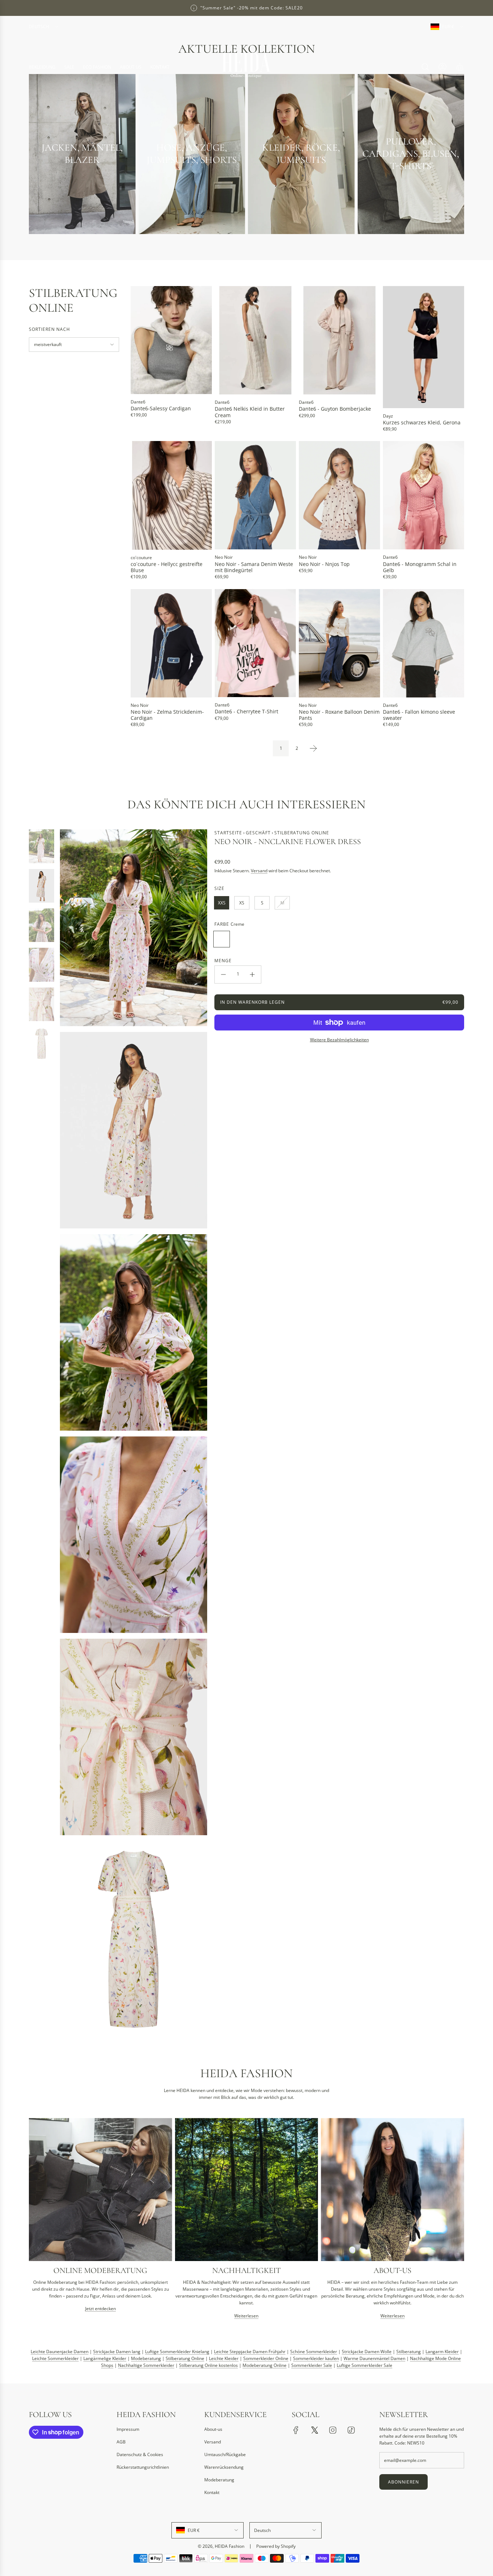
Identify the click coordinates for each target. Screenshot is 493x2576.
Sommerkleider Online (266, 2359)
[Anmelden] (442, 67)
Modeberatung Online (265, 2366)
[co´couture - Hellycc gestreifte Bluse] (171, 495)
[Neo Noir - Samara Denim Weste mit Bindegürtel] (255, 495)
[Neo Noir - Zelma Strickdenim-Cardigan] (171, 643)
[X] (314, 2430)
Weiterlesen (246, 2316)
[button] (37, 2221)
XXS (222, 903)
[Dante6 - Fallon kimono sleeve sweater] (424, 643)
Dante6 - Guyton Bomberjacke (335, 409)
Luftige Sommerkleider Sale (365, 2366)
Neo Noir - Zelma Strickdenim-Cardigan (167, 715)
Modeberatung (146, 2359)
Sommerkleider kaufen (316, 2359)
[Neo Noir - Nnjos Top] (339, 495)
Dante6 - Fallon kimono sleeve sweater (419, 715)
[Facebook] (296, 2430)
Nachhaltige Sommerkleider (146, 2366)
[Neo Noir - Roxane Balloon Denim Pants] (339, 643)
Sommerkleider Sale (312, 2366)
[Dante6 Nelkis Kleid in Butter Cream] (255, 340)
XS (242, 903)
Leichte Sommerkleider (55, 2359)
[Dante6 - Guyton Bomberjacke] (339, 340)
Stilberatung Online (185, 2359)
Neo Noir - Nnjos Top (324, 564)
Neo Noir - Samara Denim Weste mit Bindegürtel (254, 567)
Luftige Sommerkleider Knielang (177, 2352)
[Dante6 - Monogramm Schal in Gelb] (424, 495)
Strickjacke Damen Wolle (367, 2352)
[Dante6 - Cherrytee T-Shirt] (255, 643)
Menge (223, 961)
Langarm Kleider (442, 2352)
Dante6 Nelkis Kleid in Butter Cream (250, 412)
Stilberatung (409, 2352)
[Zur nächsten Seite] (313, 748)
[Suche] (425, 67)
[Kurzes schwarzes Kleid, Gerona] (424, 347)
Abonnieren (403, 2482)
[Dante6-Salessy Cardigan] (171, 340)
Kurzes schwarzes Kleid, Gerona (422, 422)
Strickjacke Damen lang (117, 2352)
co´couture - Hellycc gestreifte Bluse (167, 567)
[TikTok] (351, 2430)
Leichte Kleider (224, 2359)
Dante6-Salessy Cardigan (161, 408)
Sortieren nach (49, 329)
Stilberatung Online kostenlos (208, 2366)
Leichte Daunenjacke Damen (60, 2352)
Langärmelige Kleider (105, 2359)
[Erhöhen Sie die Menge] (252, 974)
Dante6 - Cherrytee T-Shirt (247, 711)
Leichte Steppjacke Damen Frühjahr (250, 2352)
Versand (259, 871)
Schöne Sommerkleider (314, 2352)
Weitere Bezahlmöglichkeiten (339, 1040)
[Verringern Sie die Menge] (223, 974)
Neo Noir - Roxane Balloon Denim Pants (339, 715)
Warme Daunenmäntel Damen (374, 2359)
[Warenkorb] (460, 67)
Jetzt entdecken (101, 2309)
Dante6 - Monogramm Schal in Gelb (420, 567)
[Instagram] (333, 2430)
